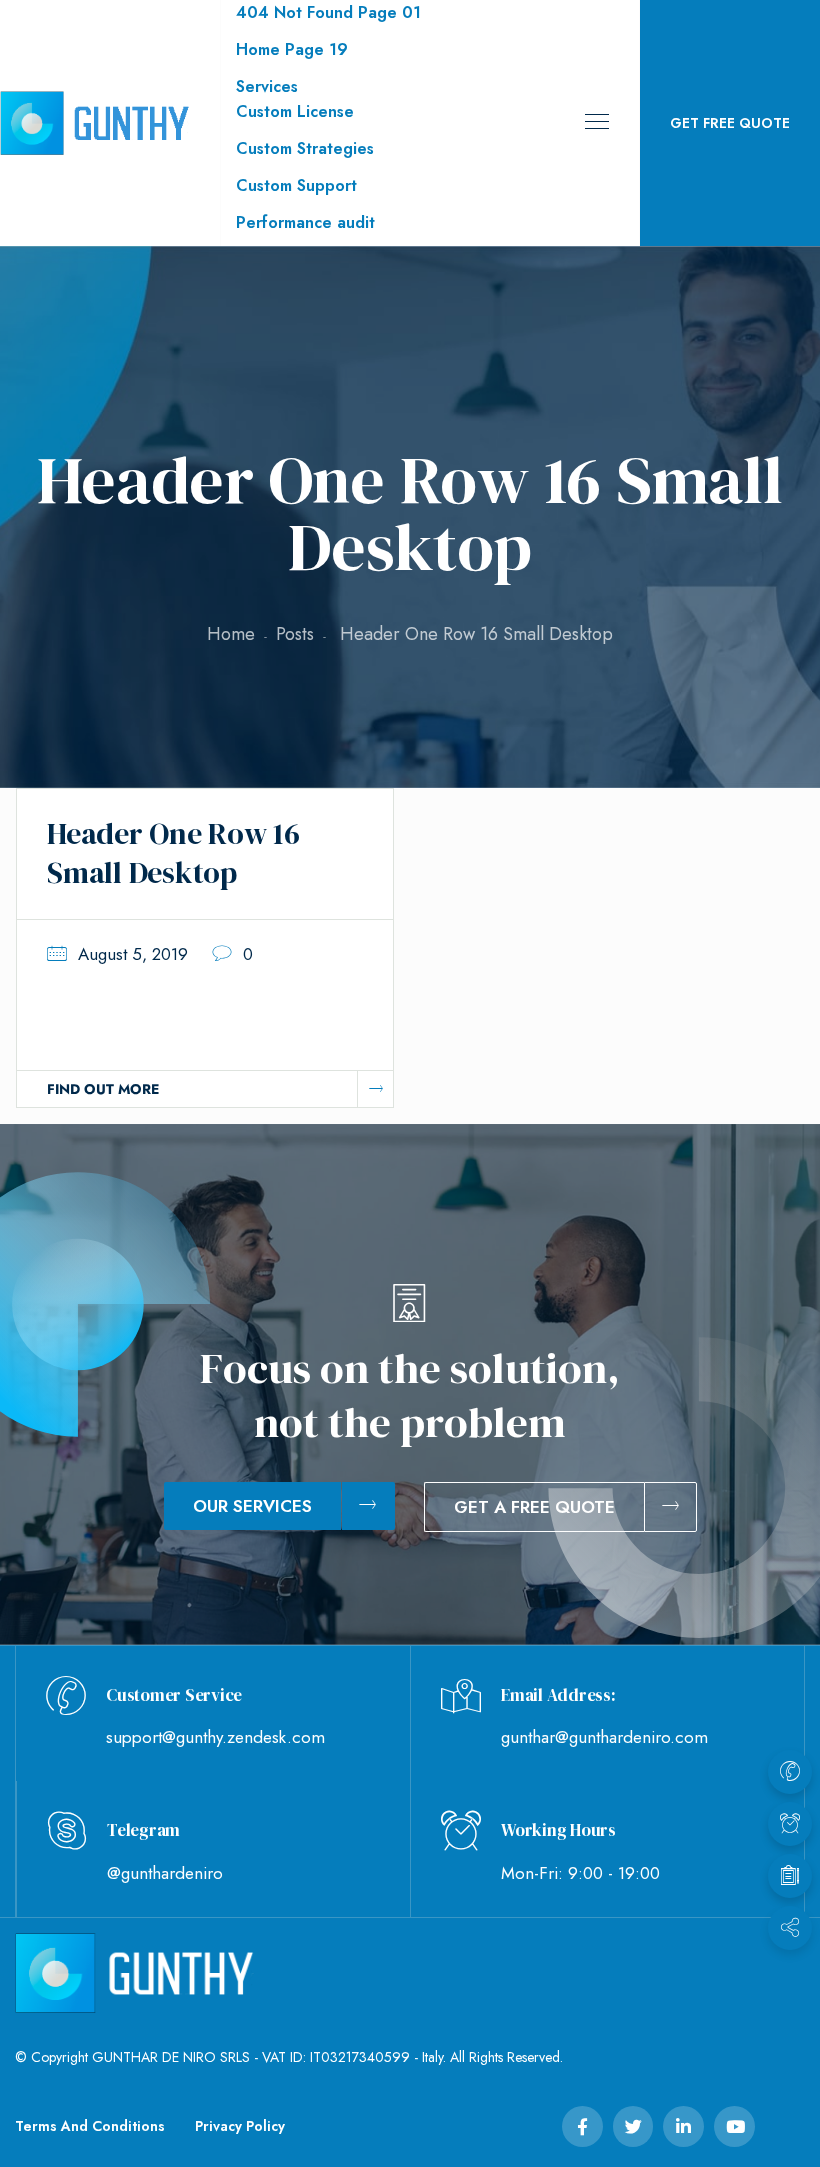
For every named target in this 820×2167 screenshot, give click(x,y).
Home (231, 634)
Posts (295, 634)
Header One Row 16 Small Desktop (173, 853)
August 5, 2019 (133, 954)
